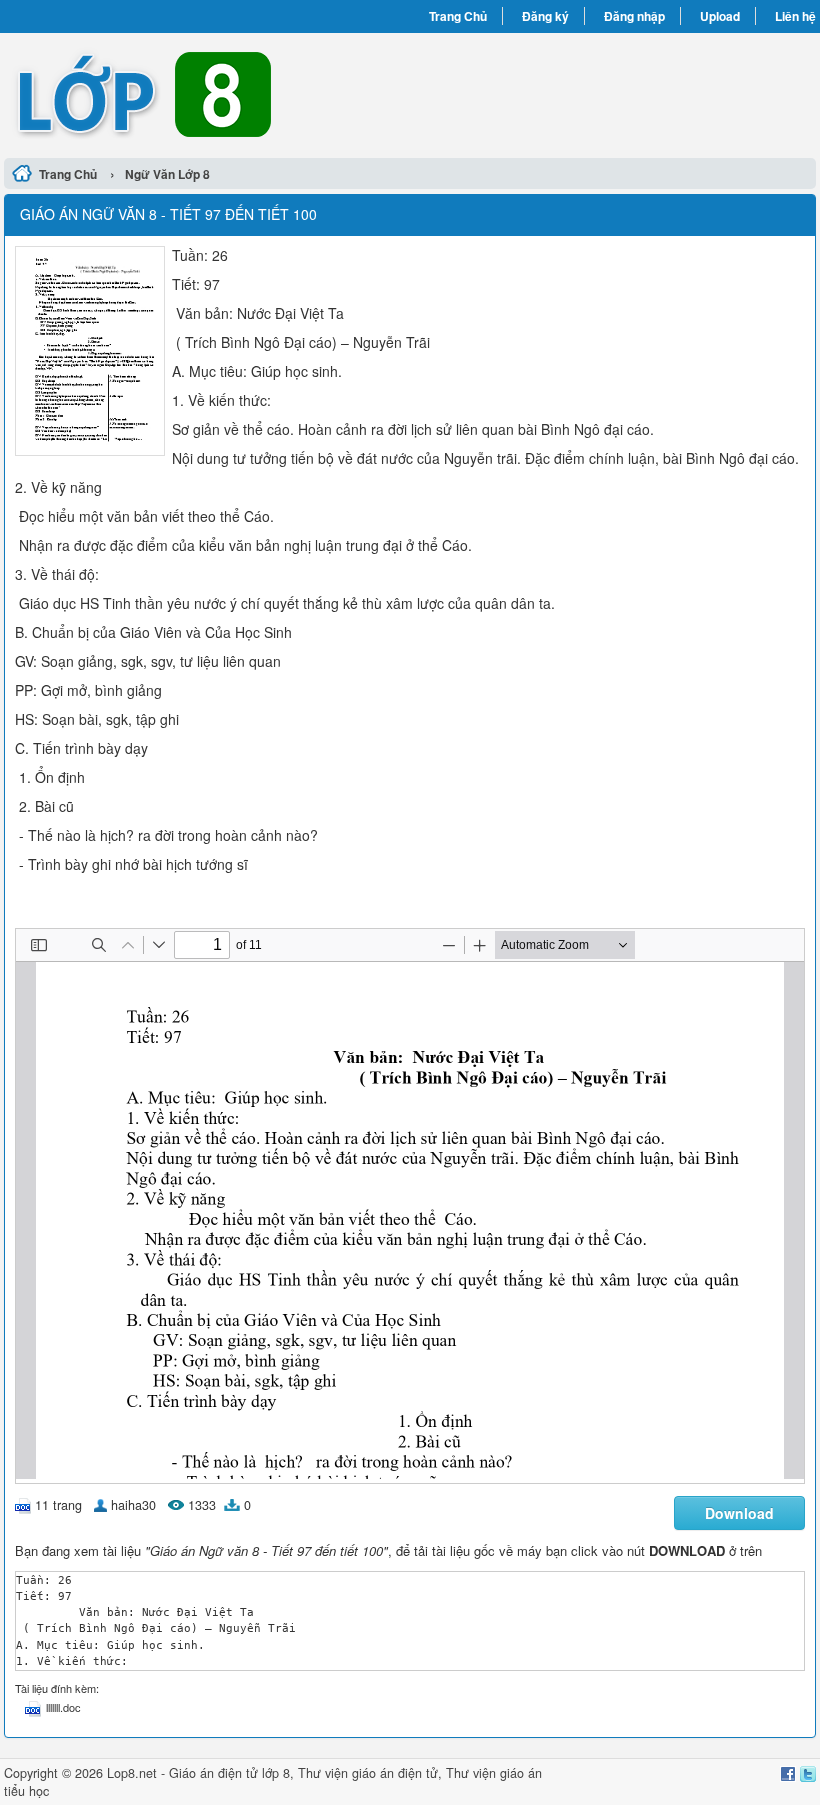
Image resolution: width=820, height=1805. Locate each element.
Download (739, 1513)
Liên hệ (795, 16)
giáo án (373, 1773)
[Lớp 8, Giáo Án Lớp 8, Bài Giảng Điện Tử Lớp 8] (207, 93)
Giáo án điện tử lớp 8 (229, 1773)
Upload (720, 16)
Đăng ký (545, 16)
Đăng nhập (634, 16)
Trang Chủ (458, 16)
